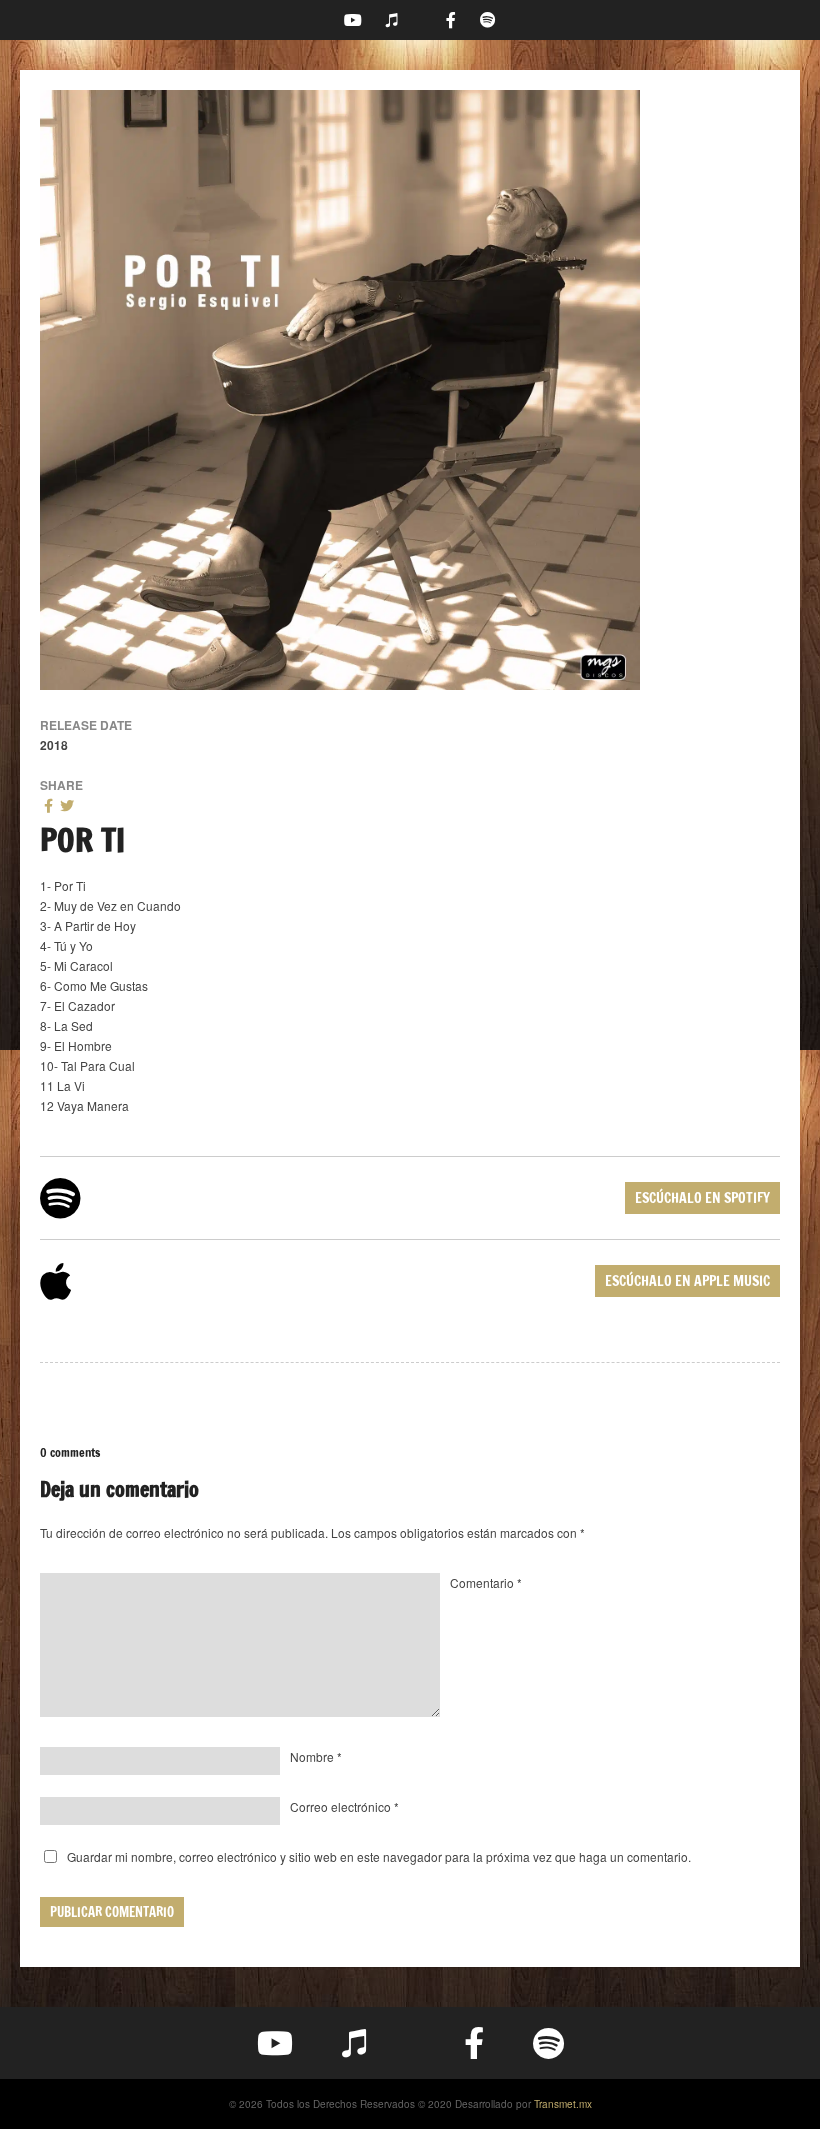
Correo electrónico (344, 1806)
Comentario (486, 1582)
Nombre (316, 1756)
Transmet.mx (563, 2104)
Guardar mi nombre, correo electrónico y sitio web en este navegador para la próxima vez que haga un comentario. (379, 1856)
